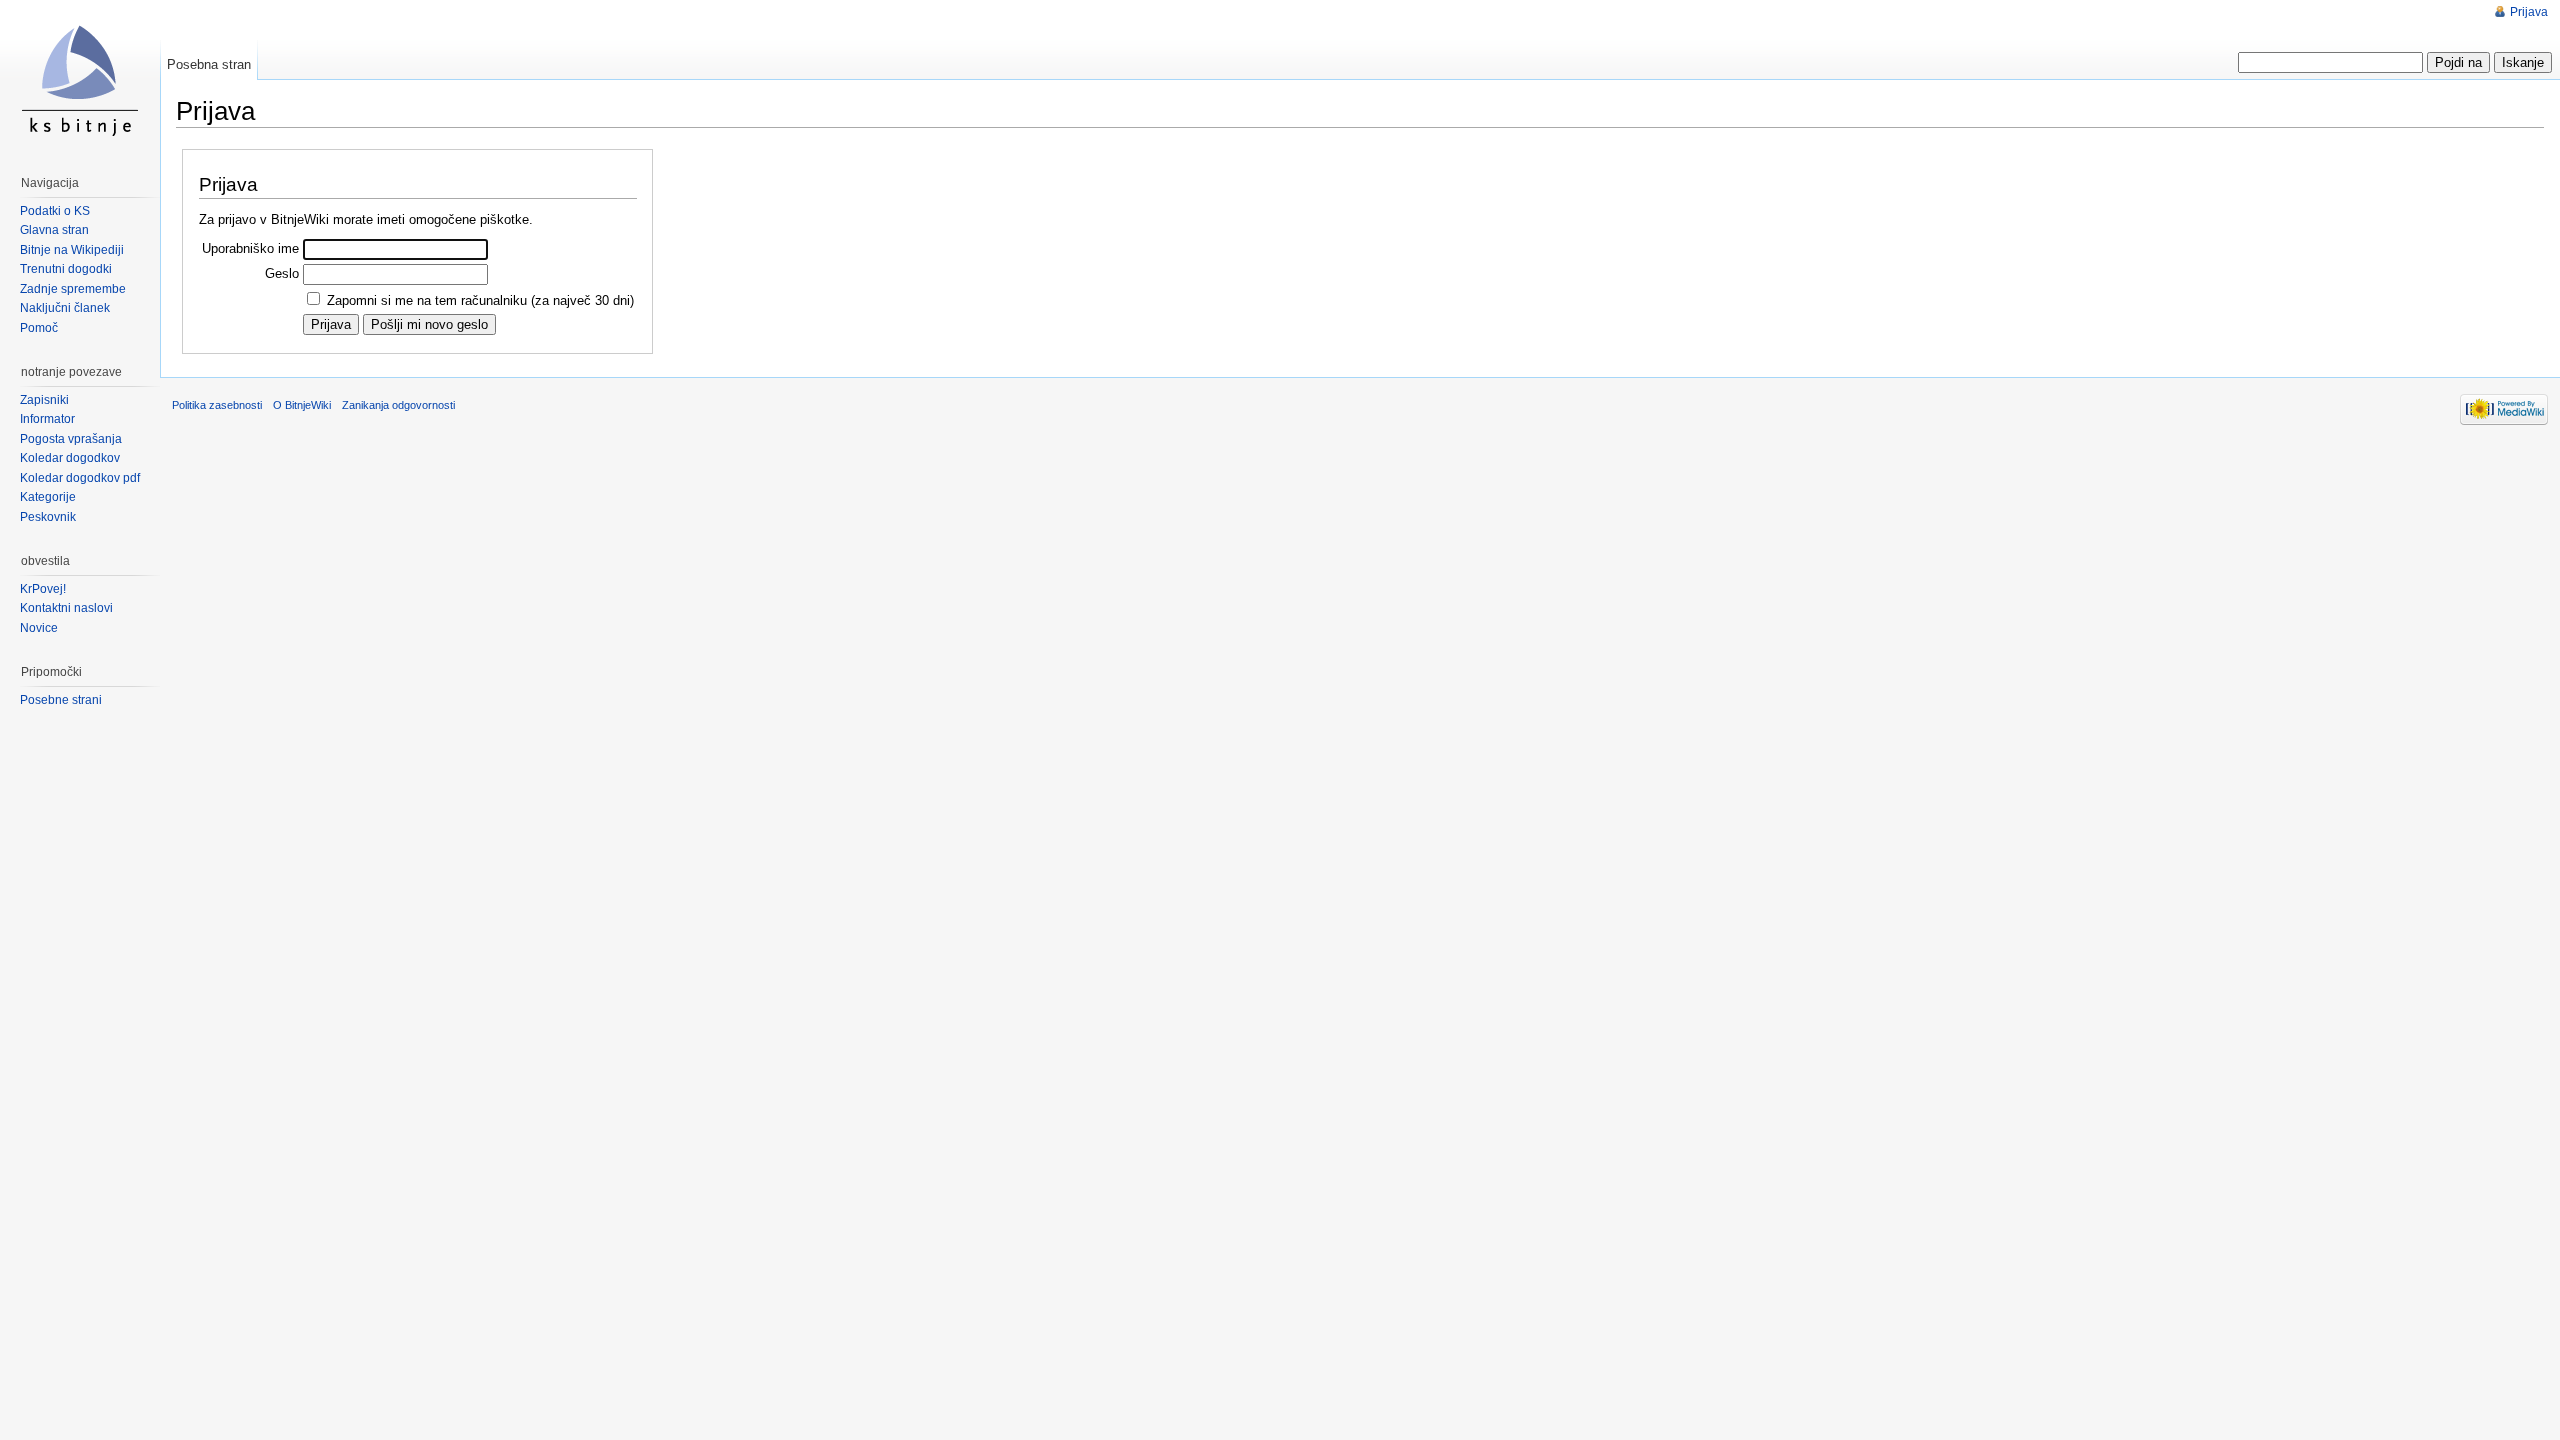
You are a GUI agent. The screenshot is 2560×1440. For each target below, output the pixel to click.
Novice (39, 628)
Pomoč (39, 328)
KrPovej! (43, 589)
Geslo (282, 273)
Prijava (2529, 12)
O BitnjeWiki (302, 405)
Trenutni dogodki (66, 269)
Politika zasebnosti (217, 405)
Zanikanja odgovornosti (398, 405)
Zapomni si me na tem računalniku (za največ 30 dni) (480, 300)
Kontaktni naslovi (66, 608)
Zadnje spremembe (73, 289)
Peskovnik (48, 517)
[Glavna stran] (80, 80)
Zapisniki (44, 400)
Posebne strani (61, 700)
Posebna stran (209, 64)
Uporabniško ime (250, 248)
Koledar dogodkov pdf (80, 478)
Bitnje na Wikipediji (72, 250)
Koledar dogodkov (70, 458)
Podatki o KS (55, 211)
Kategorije (48, 497)
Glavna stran (54, 230)
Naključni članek (65, 308)
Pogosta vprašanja (71, 439)
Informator (47, 419)
